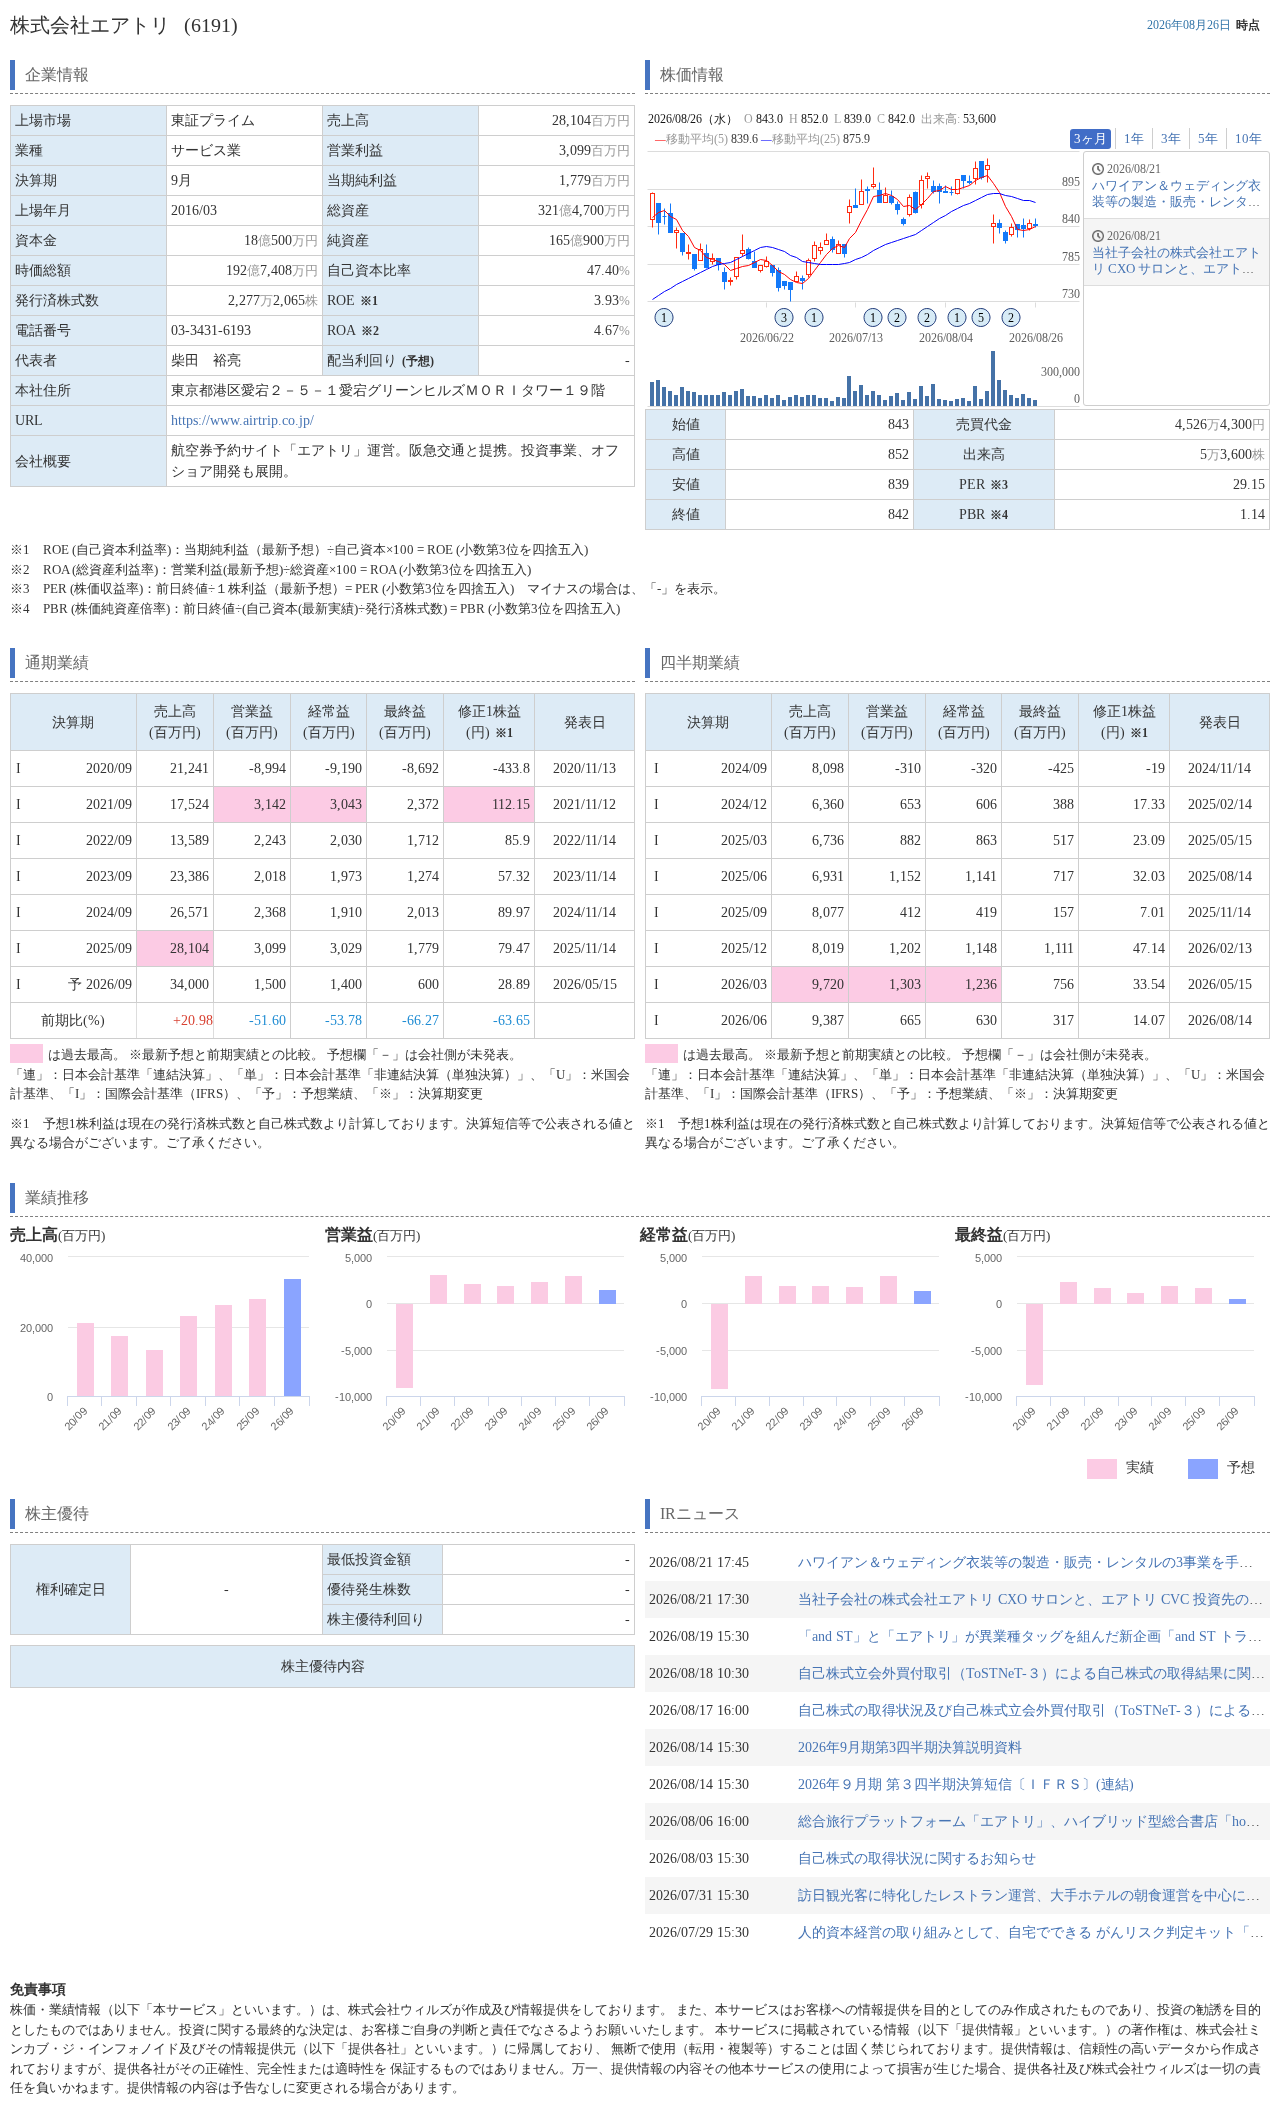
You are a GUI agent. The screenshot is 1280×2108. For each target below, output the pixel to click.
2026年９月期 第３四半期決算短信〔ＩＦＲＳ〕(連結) (966, 1784)
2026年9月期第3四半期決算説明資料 (910, 1747)
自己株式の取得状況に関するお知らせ (917, 1858)
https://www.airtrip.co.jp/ (242, 420)
